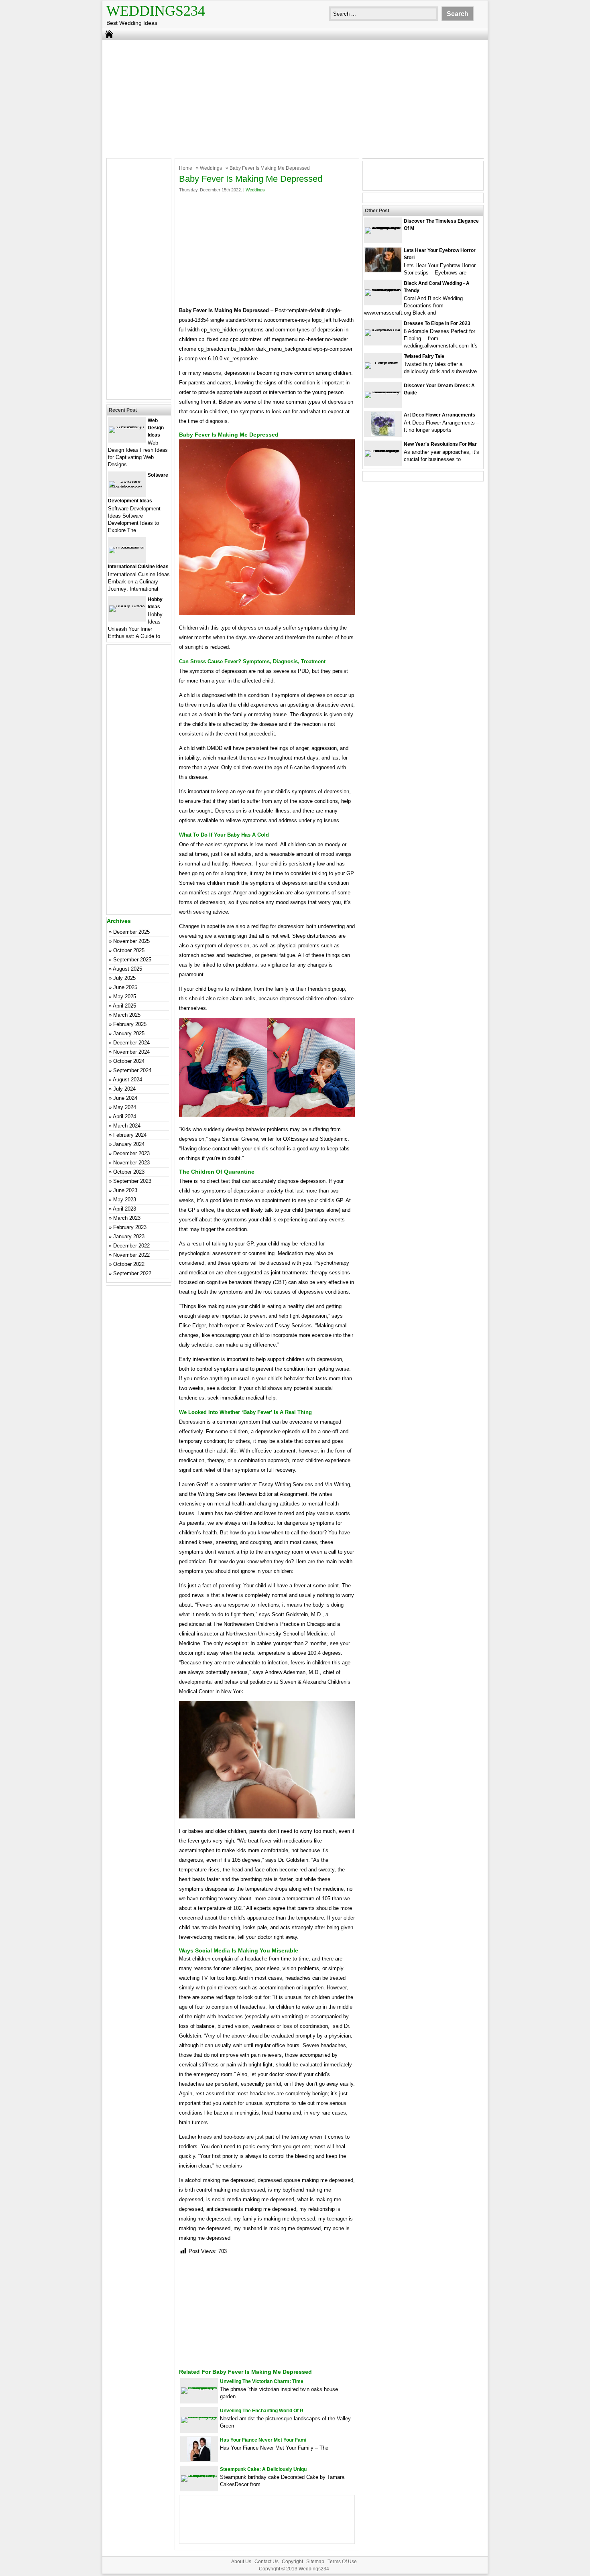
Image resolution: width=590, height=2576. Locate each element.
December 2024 (131, 1043)
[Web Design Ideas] (127, 426)
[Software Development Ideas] (127, 487)
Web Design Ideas (156, 428)
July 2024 (124, 1089)
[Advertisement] (295, 98)
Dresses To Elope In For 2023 (437, 323)
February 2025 (130, 1024)
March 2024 (127, 1126)
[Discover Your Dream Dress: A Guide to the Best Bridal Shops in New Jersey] (383, 391)
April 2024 (124, 1116)
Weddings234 (156, 11)
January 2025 (129, 1033)
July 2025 (124, 978)
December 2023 (131, 1153)
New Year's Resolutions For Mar (440, 444)
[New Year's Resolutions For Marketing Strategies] (383, 450)
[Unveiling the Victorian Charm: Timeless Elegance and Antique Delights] (199, 2387)
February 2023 (130, 1227)
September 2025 (132, 960)
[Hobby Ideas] (127, 605)
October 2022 (129, 1264)
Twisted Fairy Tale (424, 356)
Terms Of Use (342, 2562)
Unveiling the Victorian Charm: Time (262, 2381)
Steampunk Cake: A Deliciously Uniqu (263, 2469)
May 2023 (125, 1200)
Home (186, 168)
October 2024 (129, 1061)
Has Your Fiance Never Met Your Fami (263, 2440)
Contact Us (267, 2562)
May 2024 (125, 1107)
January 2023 (129, 1236)
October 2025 (129, 950)
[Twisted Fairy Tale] (383, 362)
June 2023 (125, 1190)
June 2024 (125, 1098)
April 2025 (124, 1006)
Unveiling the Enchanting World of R (262, 2411)
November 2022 (131, 1255)
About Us (241, 2562)
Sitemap (315, 2562)
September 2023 (132, 1181)
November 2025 (131, 941)
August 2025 (127, 969)
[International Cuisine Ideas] (127, 547)
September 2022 (132, 1273)
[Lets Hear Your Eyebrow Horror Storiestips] (383, 270)
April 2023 (124, 1209)
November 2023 (131, 1163)
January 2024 (129, 1144)
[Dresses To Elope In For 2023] (383, 329)
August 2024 (127, 1080)
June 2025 (125, 987)
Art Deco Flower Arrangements (439, 415)
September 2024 (132, 1070)
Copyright (292, 2562)
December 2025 (131, 932)
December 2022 (131, 1246)
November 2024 (131, 1052)
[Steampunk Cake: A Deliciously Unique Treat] (199, 2475)
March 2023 (127, 1218)
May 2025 (125, 996)
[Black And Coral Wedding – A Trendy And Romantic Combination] (383, 289)
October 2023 (129, 1172)
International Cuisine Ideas (138, 567)
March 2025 (127, 1015)
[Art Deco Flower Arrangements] (383, 434)
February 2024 (130, 1135)
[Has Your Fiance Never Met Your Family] (199, 2459)
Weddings (211, 168)
